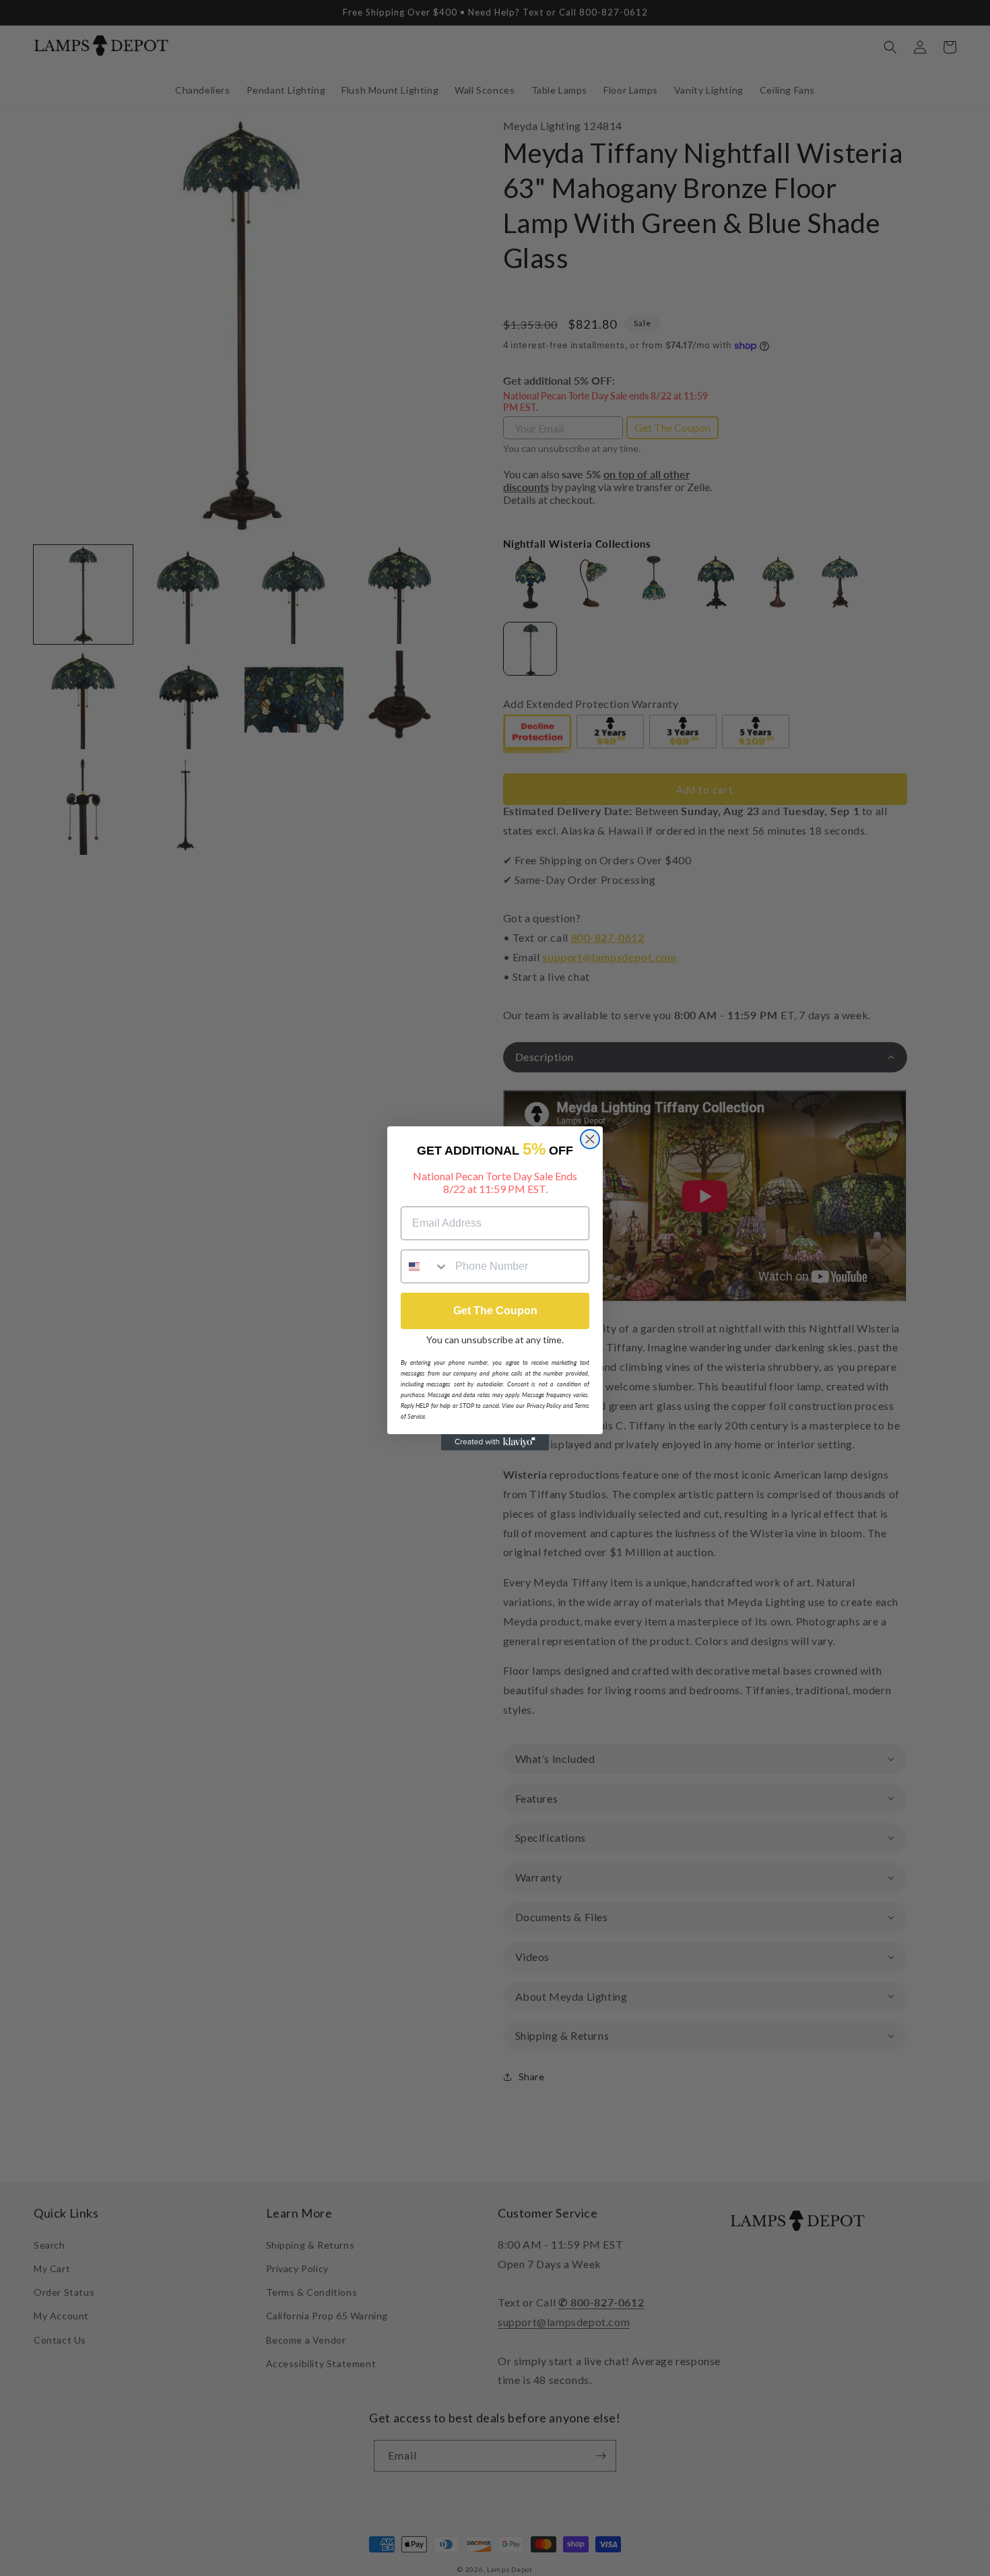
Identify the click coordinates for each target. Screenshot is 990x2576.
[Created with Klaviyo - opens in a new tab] (495, 1442)
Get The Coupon (495, 1311)
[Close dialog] (590, 1139)
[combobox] (425, 1266)
